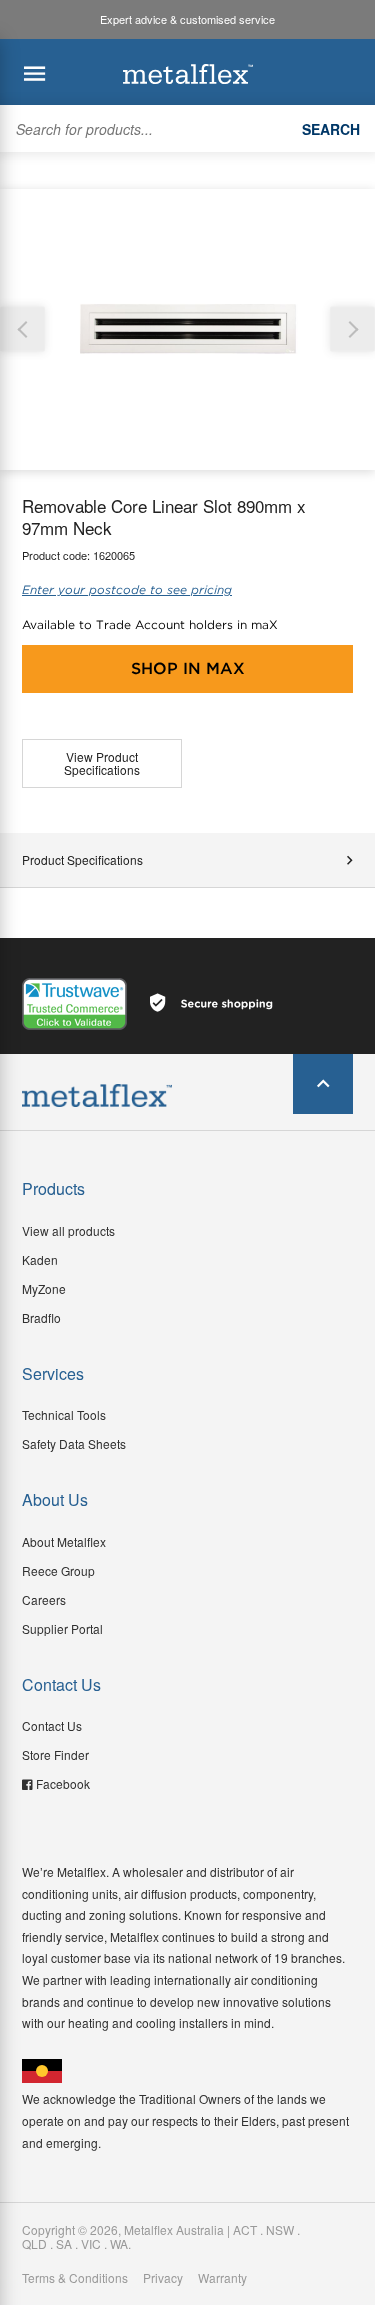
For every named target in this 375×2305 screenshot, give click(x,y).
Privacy (163, 2278)
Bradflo (41, 1317)
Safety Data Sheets (74, 1443)
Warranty (222, 2278)
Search (331, 129)
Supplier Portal (62, 1628)
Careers (44, 1599)
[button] (352, 329)
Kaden (40, 1259)
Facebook (63, 1783)
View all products (68, 1230)
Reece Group (58, 1570)
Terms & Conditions (75, 2278)
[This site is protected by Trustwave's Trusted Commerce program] (74, 1004)
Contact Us (52, 1725)
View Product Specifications (102, 763)
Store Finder (55, 1754)
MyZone (44, 1288)
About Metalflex (64, 1541)
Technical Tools (64, 1414)
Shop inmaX (188, 668)
